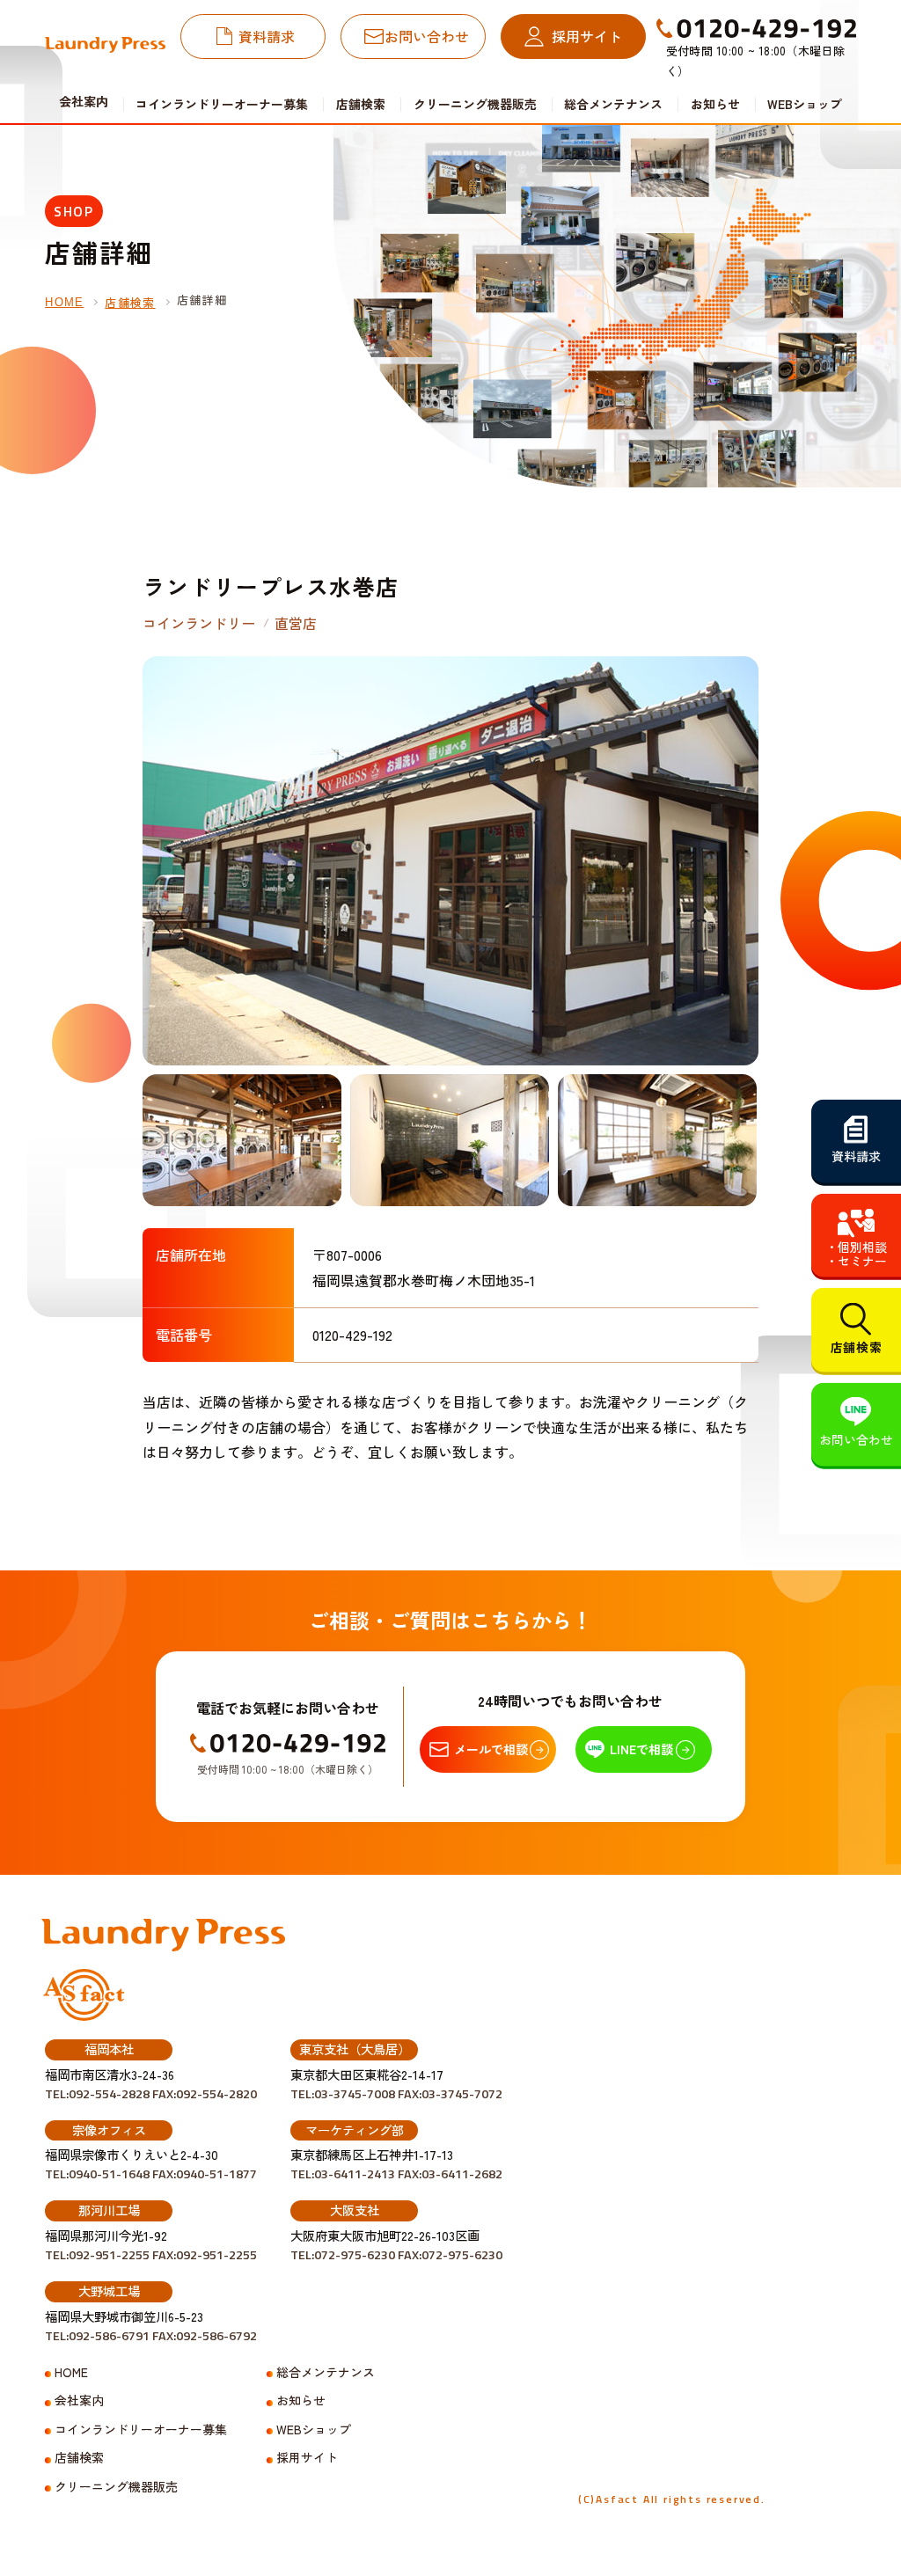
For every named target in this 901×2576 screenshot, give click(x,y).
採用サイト (587, 36)
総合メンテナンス (613, 104)
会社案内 (79, 2400)
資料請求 (267, 36)
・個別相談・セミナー (856, 1254)
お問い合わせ (427, 36)
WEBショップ (805, 104)
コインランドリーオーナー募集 (222, 104)
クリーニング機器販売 (475, 104)
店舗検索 (361, 104)
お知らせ (715, 104)
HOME (64, 302)
